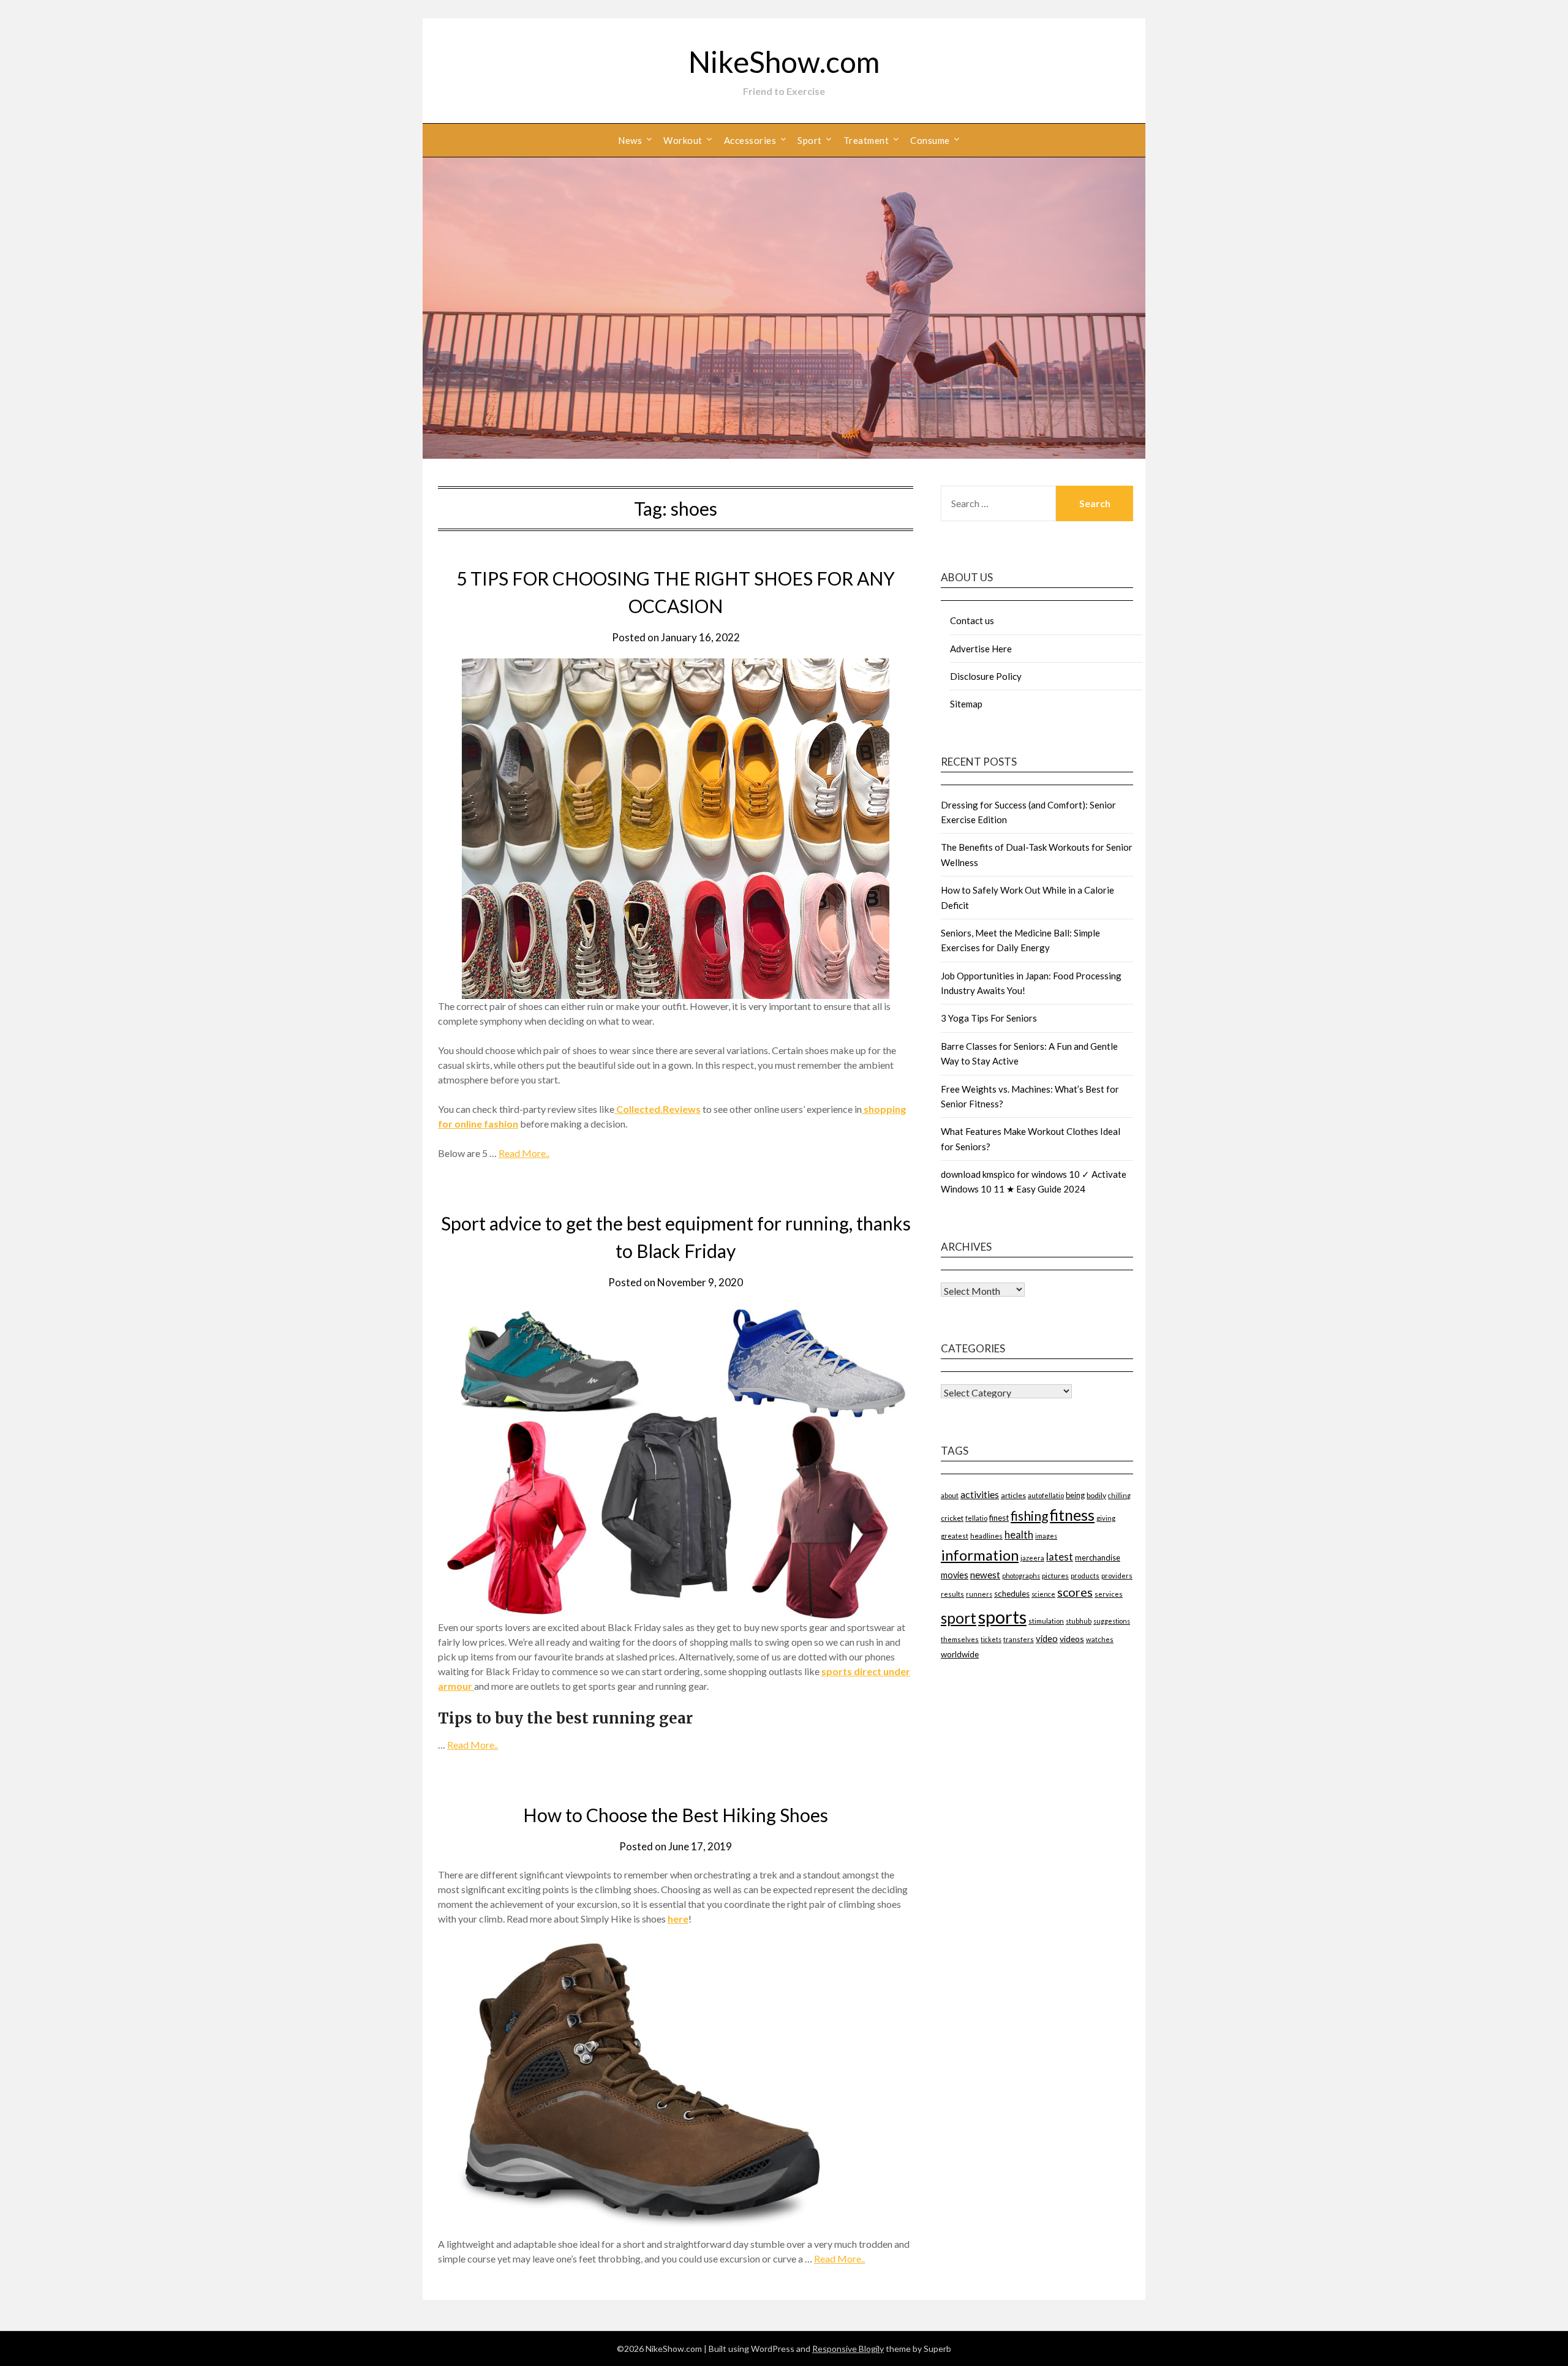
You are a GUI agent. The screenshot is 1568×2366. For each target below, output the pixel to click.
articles (1013, 1495)
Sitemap (966, 704)
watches (1100, 1639)
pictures (1055, 1576)
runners (979, 1594)
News (630, 140)
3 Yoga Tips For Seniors (989, 1018)
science (1043, 1594)
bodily (1096, 1495)
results (952, 1594)
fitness (1072, 1515)
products (1085, 1576)
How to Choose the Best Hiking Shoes (676, 1815)
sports (1002, 1617)
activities (980, 1494)
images (1046, 1536)
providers (1117, 1576)
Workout (683, 140)
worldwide (960, 1654)
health (1019, 1535)
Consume (930, 140)
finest (999, 1518)
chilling (1119, 1495)
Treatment (866, 140)
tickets (991, 1639)
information (980, 1555)
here (678, 1919)
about (950, 1495)
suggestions (1112, 1621)
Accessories (750, 140)
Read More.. (524, 1153)
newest (985, 1575)
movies (955, 1575)
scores (1075, 1592)
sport (959, 1618)
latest (1060, 1557)
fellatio (976, 1518)
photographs (1021, 1576)
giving (1106, 1518)
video (1047, 1639)
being (1075, 1495)
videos (1072, 1639)
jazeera (1032, 1558)
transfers (1019, 1639)
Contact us (972, 620)
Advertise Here (981, 649)
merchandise (1098, 1558)
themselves (960, 1639)
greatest (955, 1536)
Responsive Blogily (848, 2349)
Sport (810, 140)
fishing (1029, 1516)
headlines (986, 1536)
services (1109, 1594)
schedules (1012, 1594)
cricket (952, 1518)
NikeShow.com (784, 62)
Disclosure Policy (986, 676)
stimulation (1046, 1621)
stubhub (1079, 1621)
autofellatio (1046, 1495)
